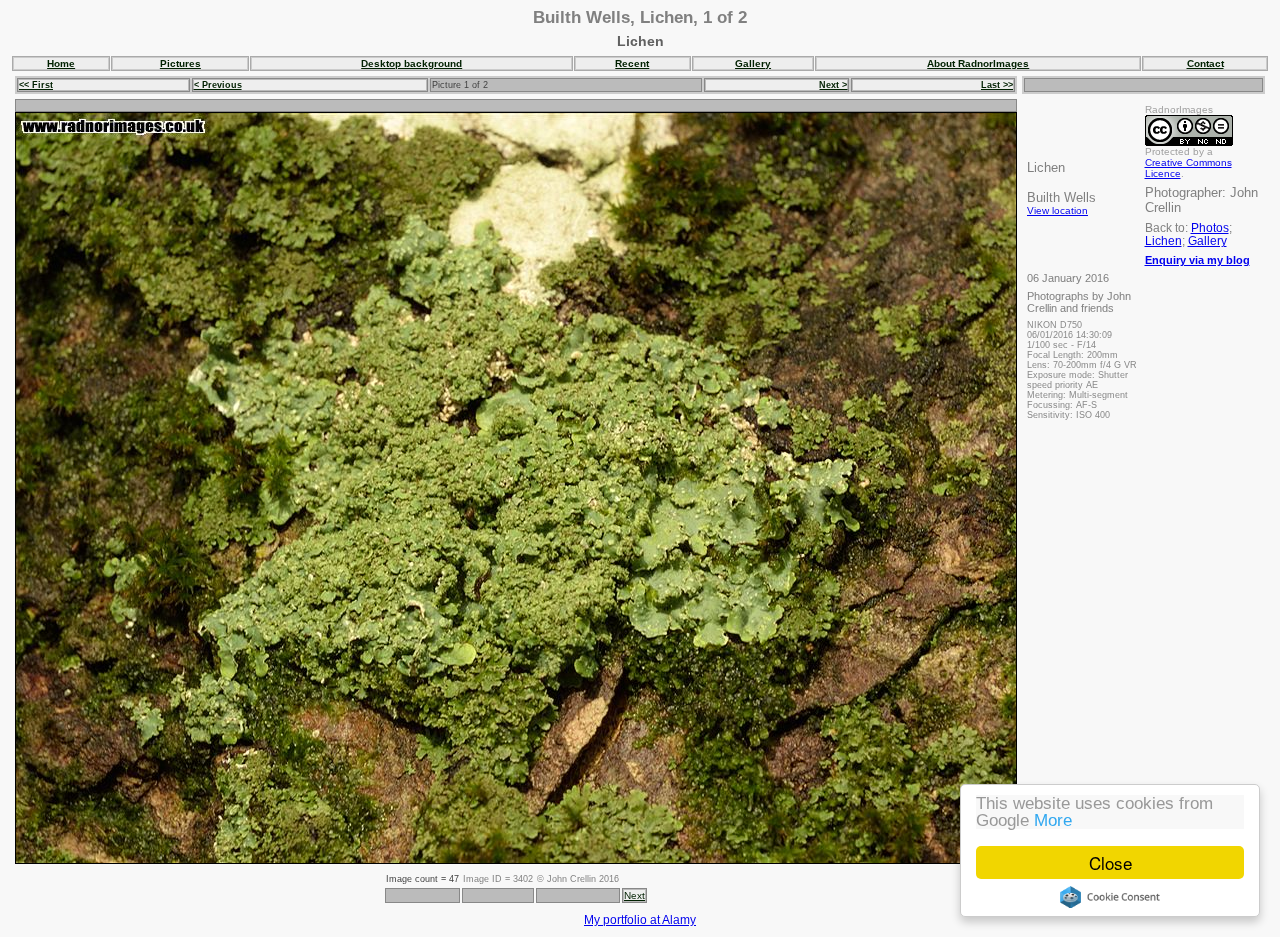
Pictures (180, 63)
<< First (36, 85)
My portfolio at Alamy (640, 919)
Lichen (1163, 240)
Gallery (753, 63)
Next (634, 895)
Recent (632, 63)
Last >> (997, 85)
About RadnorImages (978, 63)
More (1053, 820)
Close (1110, 862)
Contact (1205, 63)
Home (61, 63)
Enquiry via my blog (1197, 260)
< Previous (218, 85)
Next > (833, 85)
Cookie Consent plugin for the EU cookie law (1110, 897)
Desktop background (411, 63)
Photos (1210, 227)
